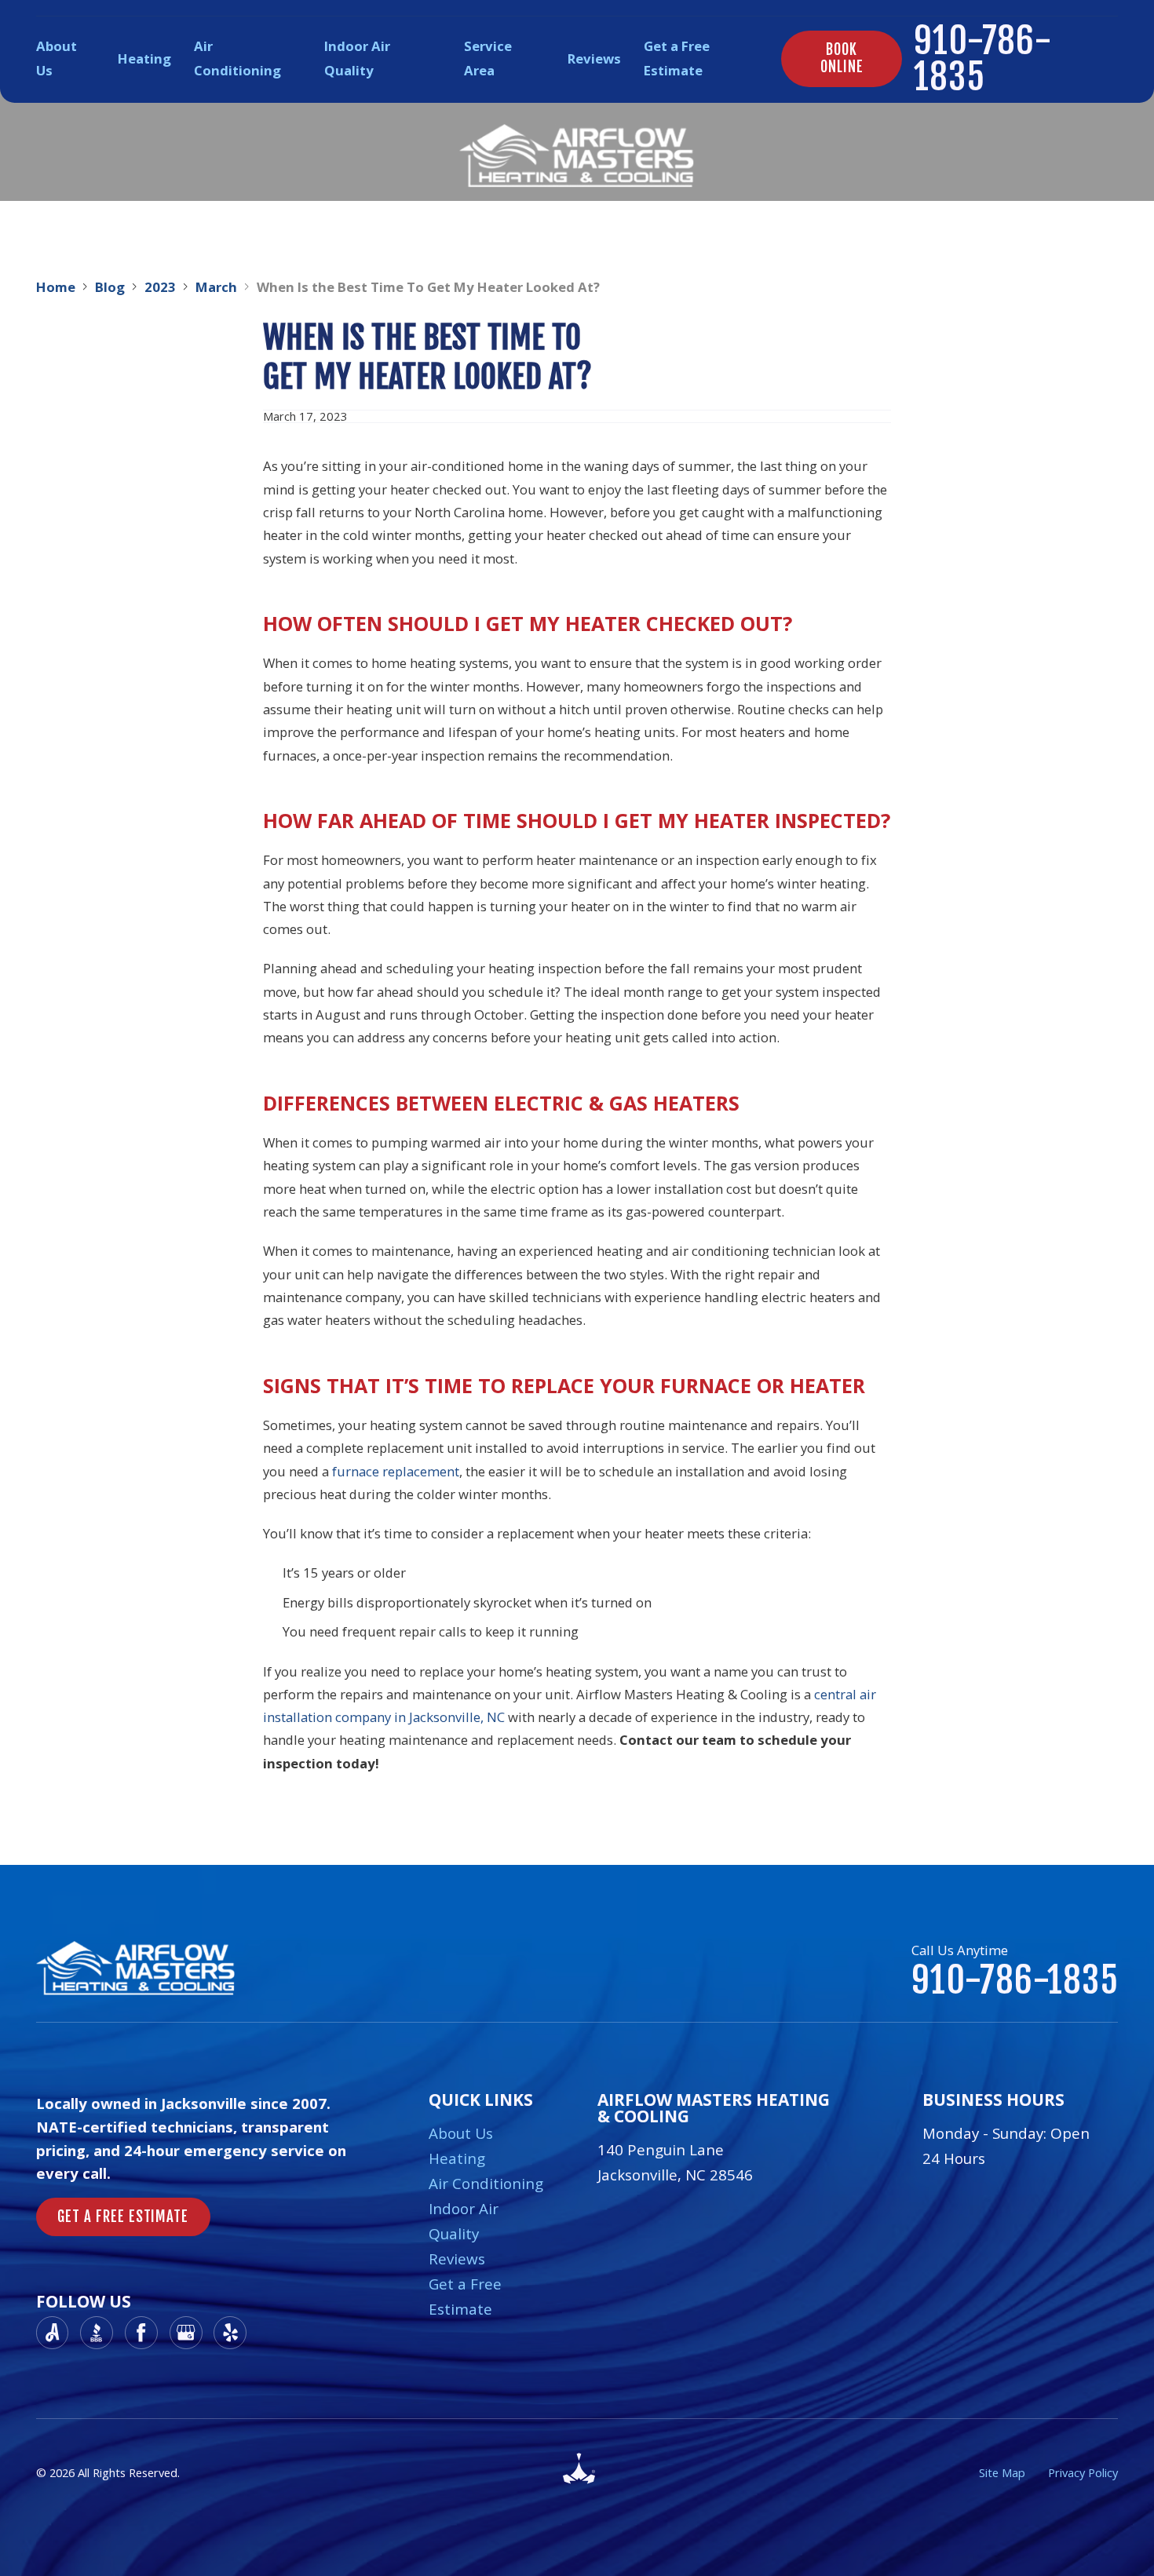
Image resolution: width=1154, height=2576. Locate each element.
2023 (160, 287)
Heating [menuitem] (144, 58)
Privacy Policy (1083, 2472)
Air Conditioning (486, 2184)
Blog (110, 287)
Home (56, 287)
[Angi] (53, 2333)
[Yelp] (230, 2333)
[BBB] (97, 2333)
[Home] (577, 156)
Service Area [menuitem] (488, 58)
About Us (461, 2133)
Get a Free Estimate (465, 2297)
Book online (842, 58)
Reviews (457, 2259)
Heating (457, 2158)
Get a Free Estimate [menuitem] (677, 58)
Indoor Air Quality (464, 2221)
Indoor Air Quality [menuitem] (357, 58)
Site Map (1002, 2472)
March (216, 287)
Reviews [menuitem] (594, 58)
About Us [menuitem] (57, 58)
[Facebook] (141, 2333)
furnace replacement (396, 1471)
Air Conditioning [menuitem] (237, 58)
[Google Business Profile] (186, 2333)
